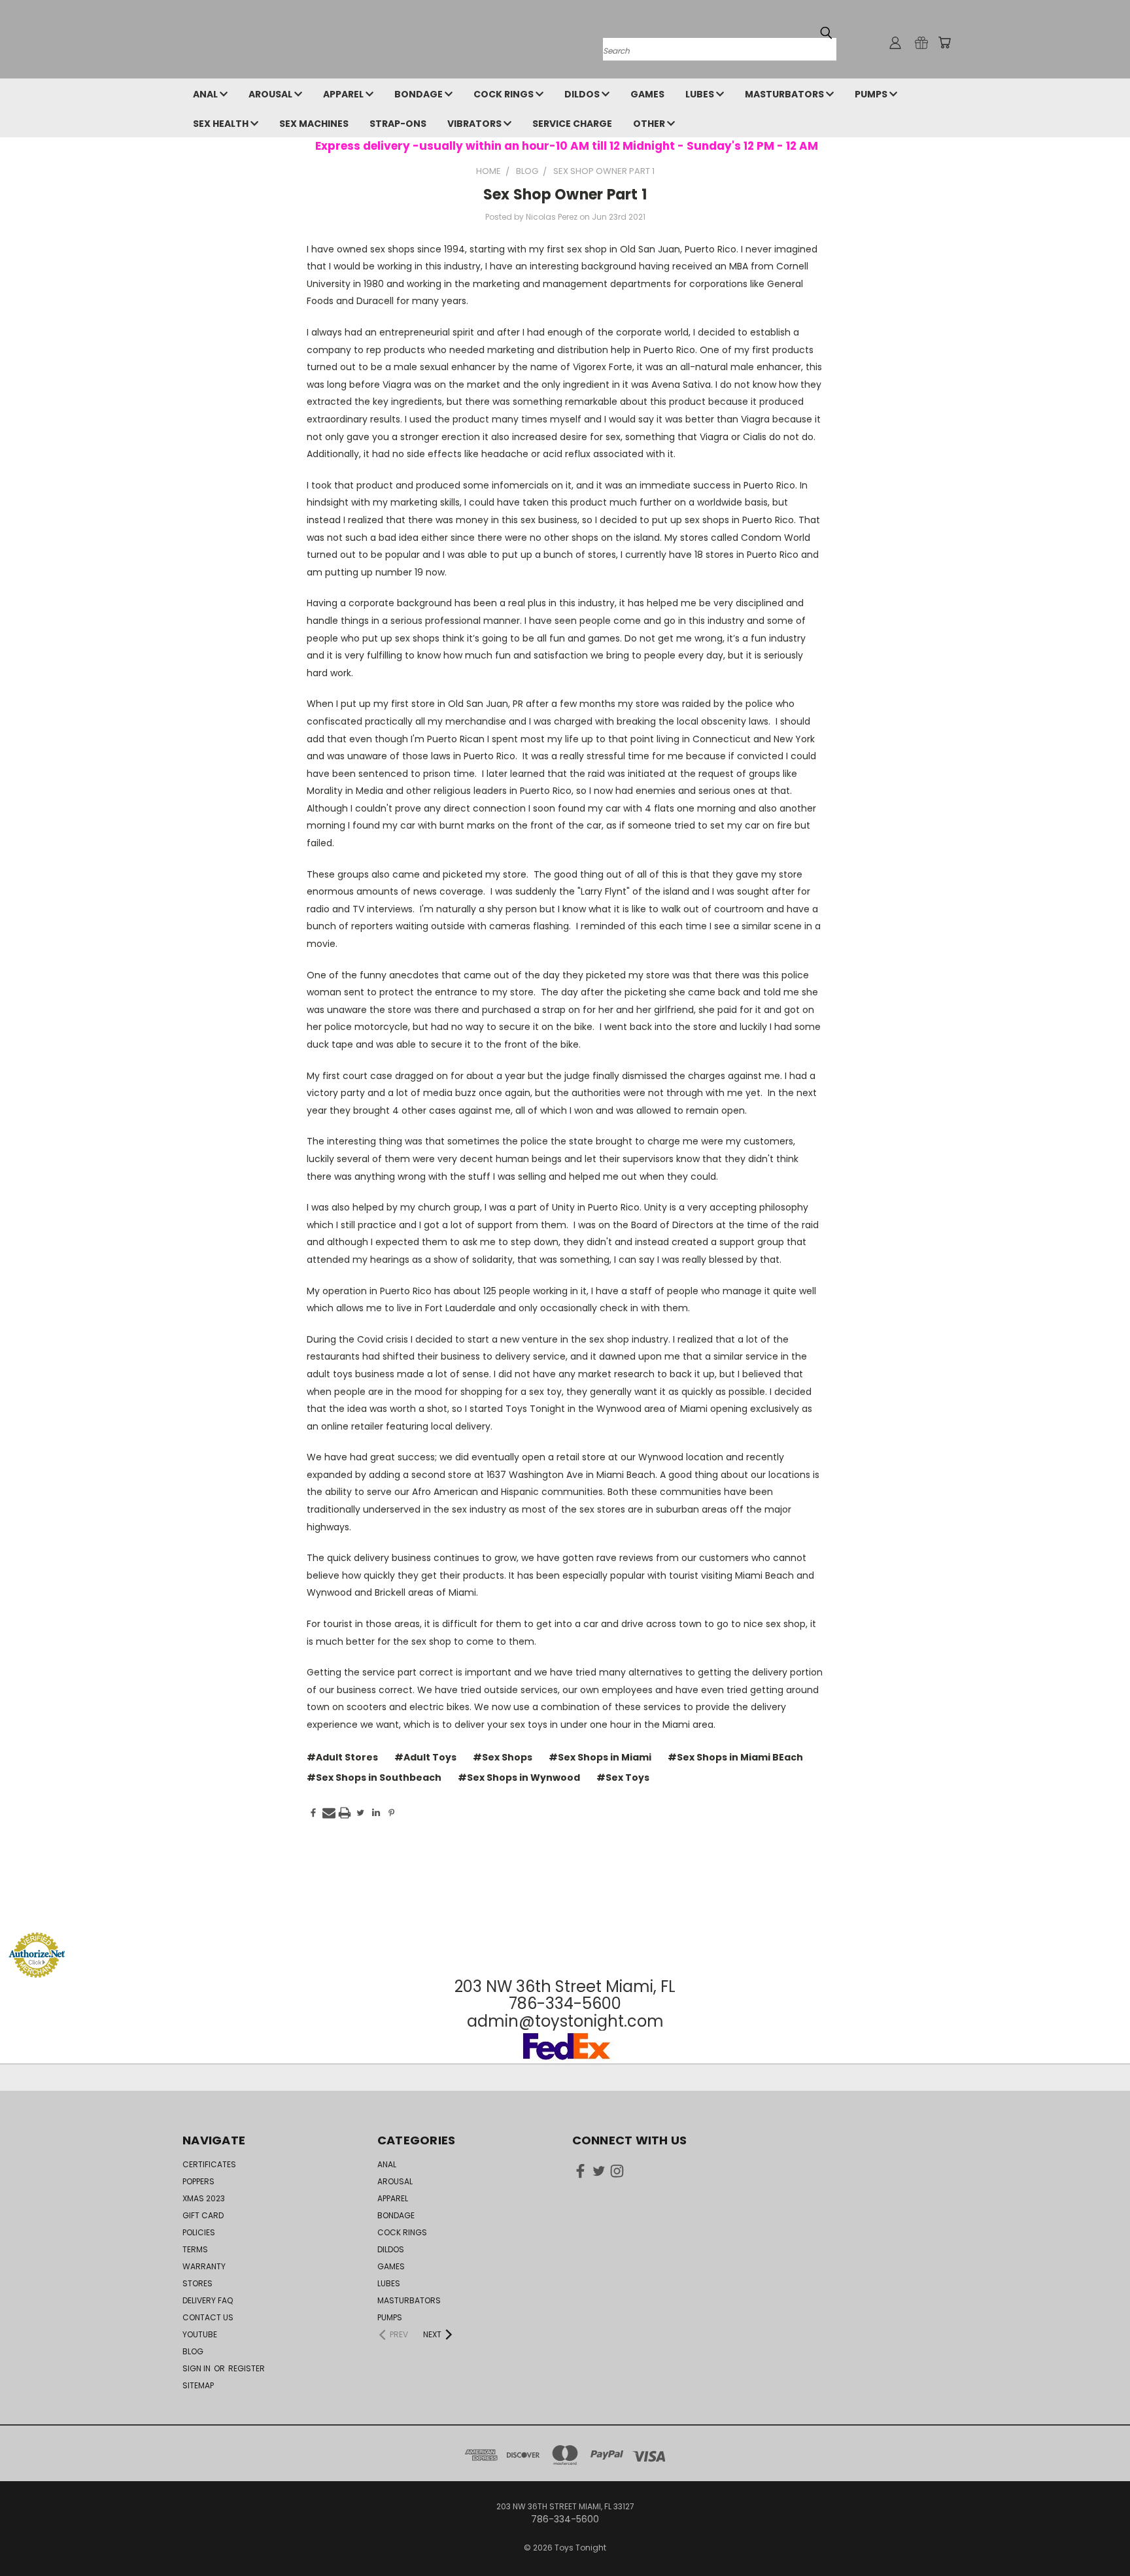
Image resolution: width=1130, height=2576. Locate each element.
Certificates (209, 2164)
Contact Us (208, 2317)
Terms (195, 2249)
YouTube (200, 2334)
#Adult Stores (342, 1757)
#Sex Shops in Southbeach (374, 1777)
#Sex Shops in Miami (600, 1757)
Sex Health (222, 124)
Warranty (204, 2266)
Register (247, 2368)
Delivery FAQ (208, 2300)
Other (650, 124)
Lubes (701, 94)
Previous (1096, 2535)
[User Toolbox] (895, 43)
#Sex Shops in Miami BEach (735, 1757)
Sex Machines (314, 124)
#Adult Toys (425, 1757)
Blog (193, 2351)
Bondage (419, 94)
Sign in (197, 2368)
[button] (565, 1907)
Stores (197, 2283)
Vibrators (475, 124)
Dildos (583, 94)
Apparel (344, 94)
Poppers (198, 2181)
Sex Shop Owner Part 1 (565, 195)
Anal (206, 94)
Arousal (271, 94)
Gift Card (203, 2215)
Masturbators (785, 94)
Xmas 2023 (204, 2198)
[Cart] (944, 43)
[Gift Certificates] (921, 43)
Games (647, 94)
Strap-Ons (398, 124)
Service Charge (572, 124)
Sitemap (198, 2385)
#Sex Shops (503, 1757)
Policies (199, 2232)
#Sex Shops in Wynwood (519, 1777)
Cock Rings (505, 94)
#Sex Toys (623, 1777)
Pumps (872, 94)
